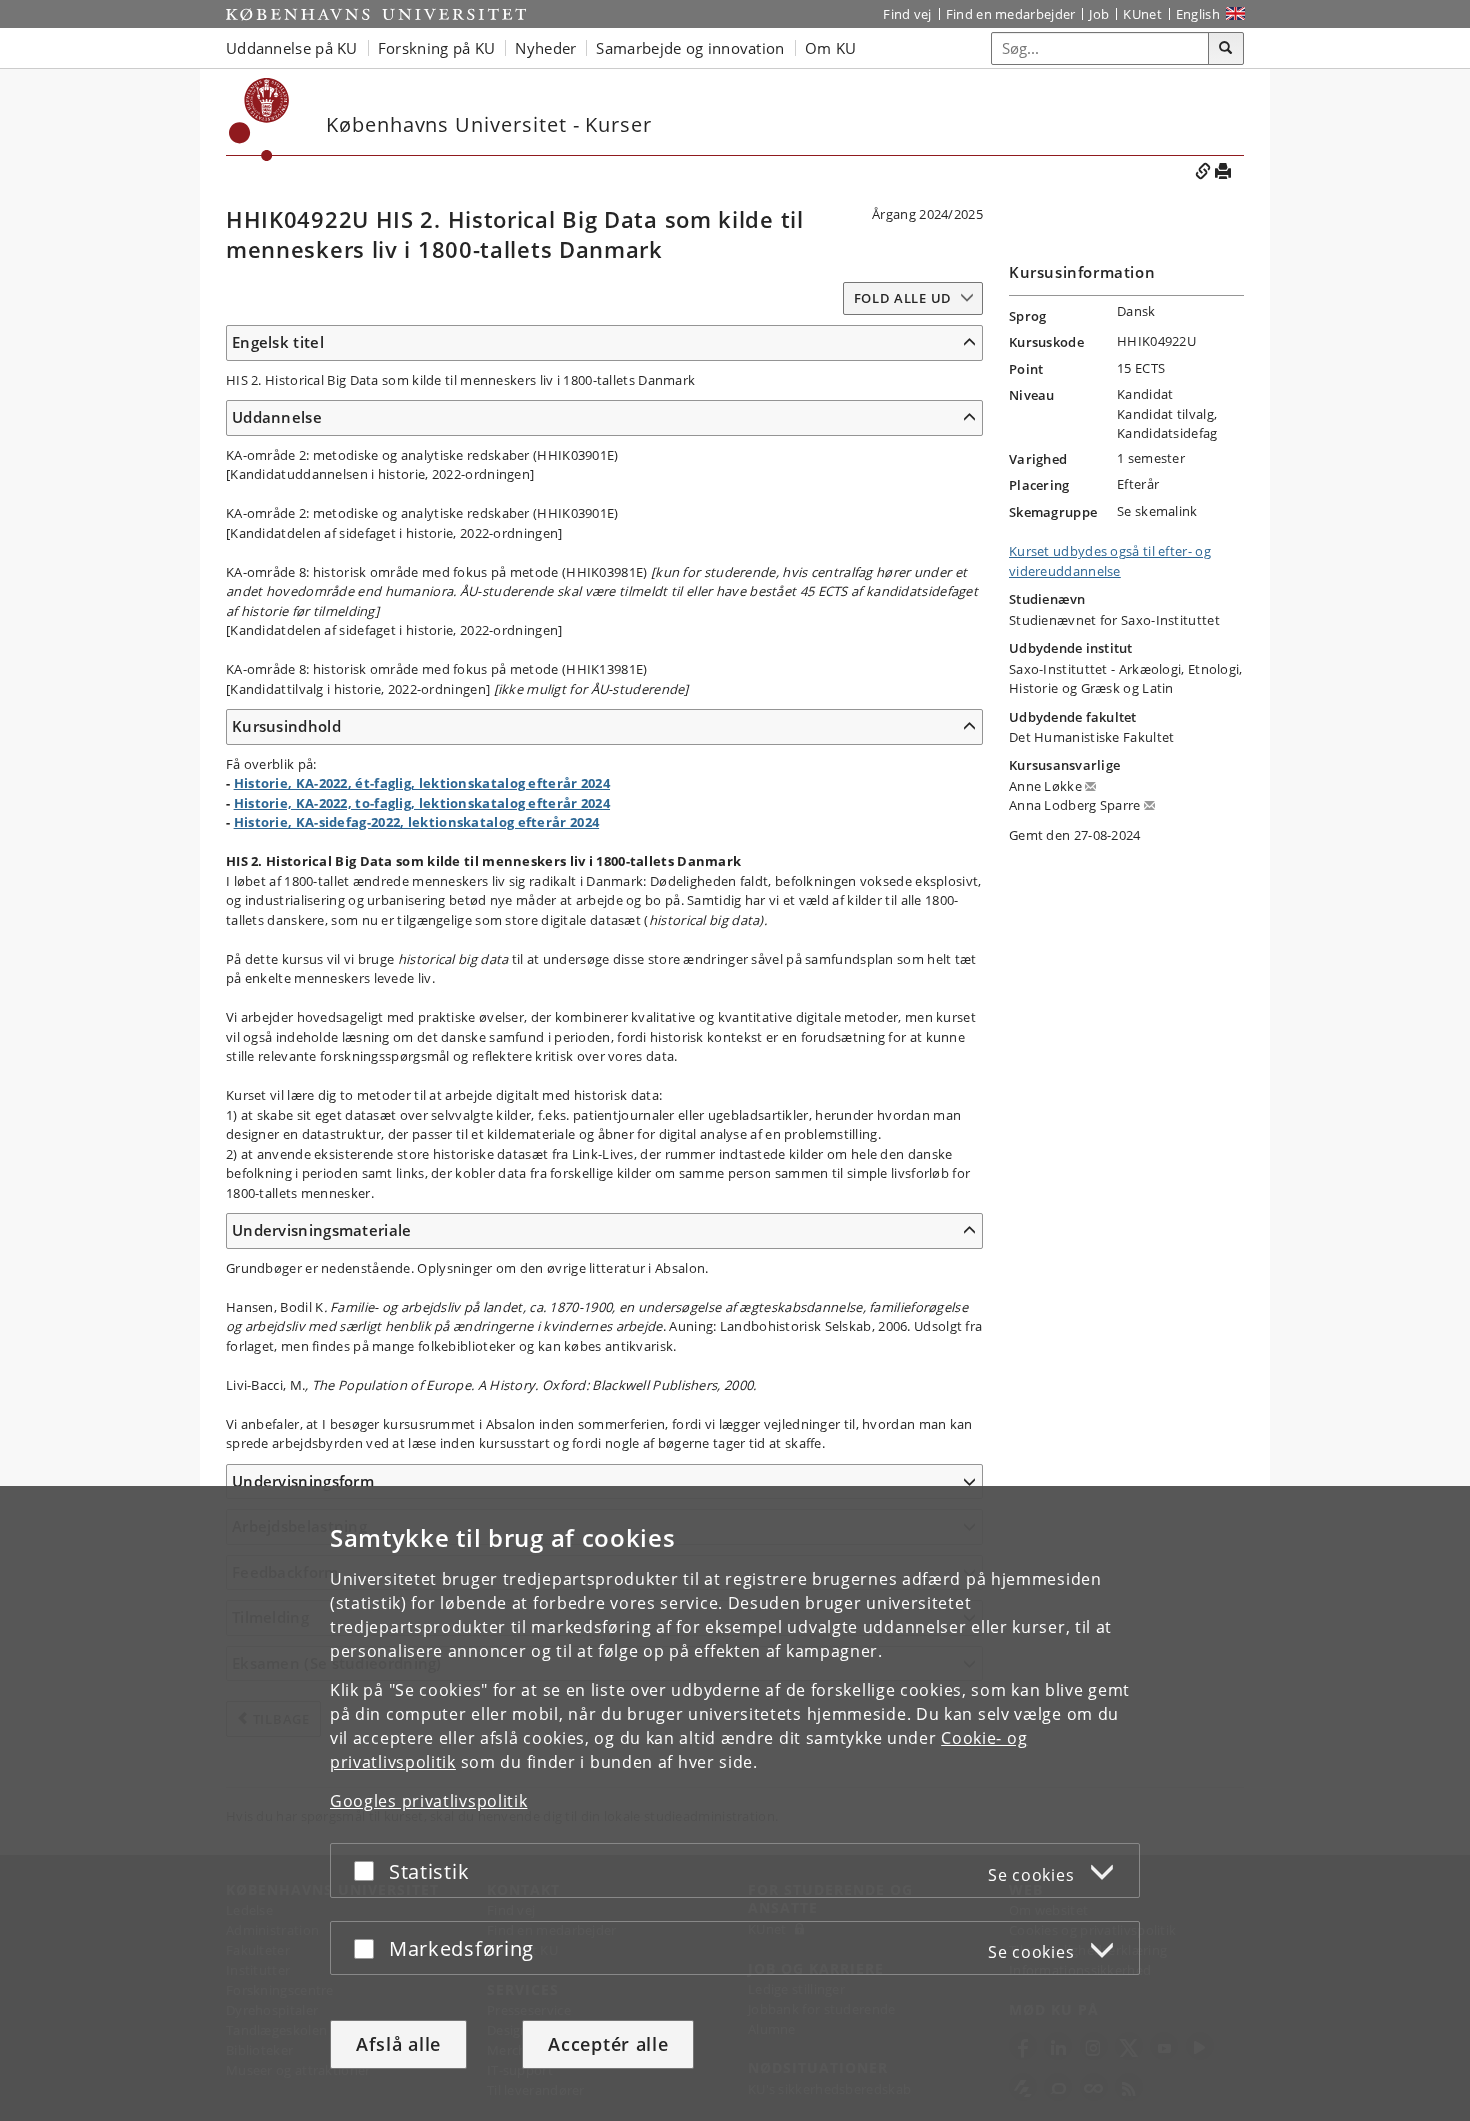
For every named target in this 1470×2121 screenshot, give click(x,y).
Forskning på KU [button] (437, 48)
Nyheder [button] (545, 48)
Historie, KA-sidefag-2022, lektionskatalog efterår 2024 (417, 822)
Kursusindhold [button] (286, 726)
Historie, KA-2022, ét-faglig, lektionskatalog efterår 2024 (422, 783)
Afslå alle (398, 2044)
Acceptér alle (608, 2044)
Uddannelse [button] (277, 417)
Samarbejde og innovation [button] (690, 48)
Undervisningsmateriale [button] (322, 1230)
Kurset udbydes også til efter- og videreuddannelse (1110, 561)
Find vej (907, 14)
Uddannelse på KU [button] (292, 48)
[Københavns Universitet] (376, 14)
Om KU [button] (831, 48)
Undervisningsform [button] (303, 1481)
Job (1099, 14)
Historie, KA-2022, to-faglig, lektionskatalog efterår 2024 (422, 803)
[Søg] (1226, 49)
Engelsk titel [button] (278, 342)
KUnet (1142, 14)
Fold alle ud (903, 298)
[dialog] (735, 1803)
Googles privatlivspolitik (429, 1801)
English (1198, 14)
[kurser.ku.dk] (259, 119)
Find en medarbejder (1011, 14)
